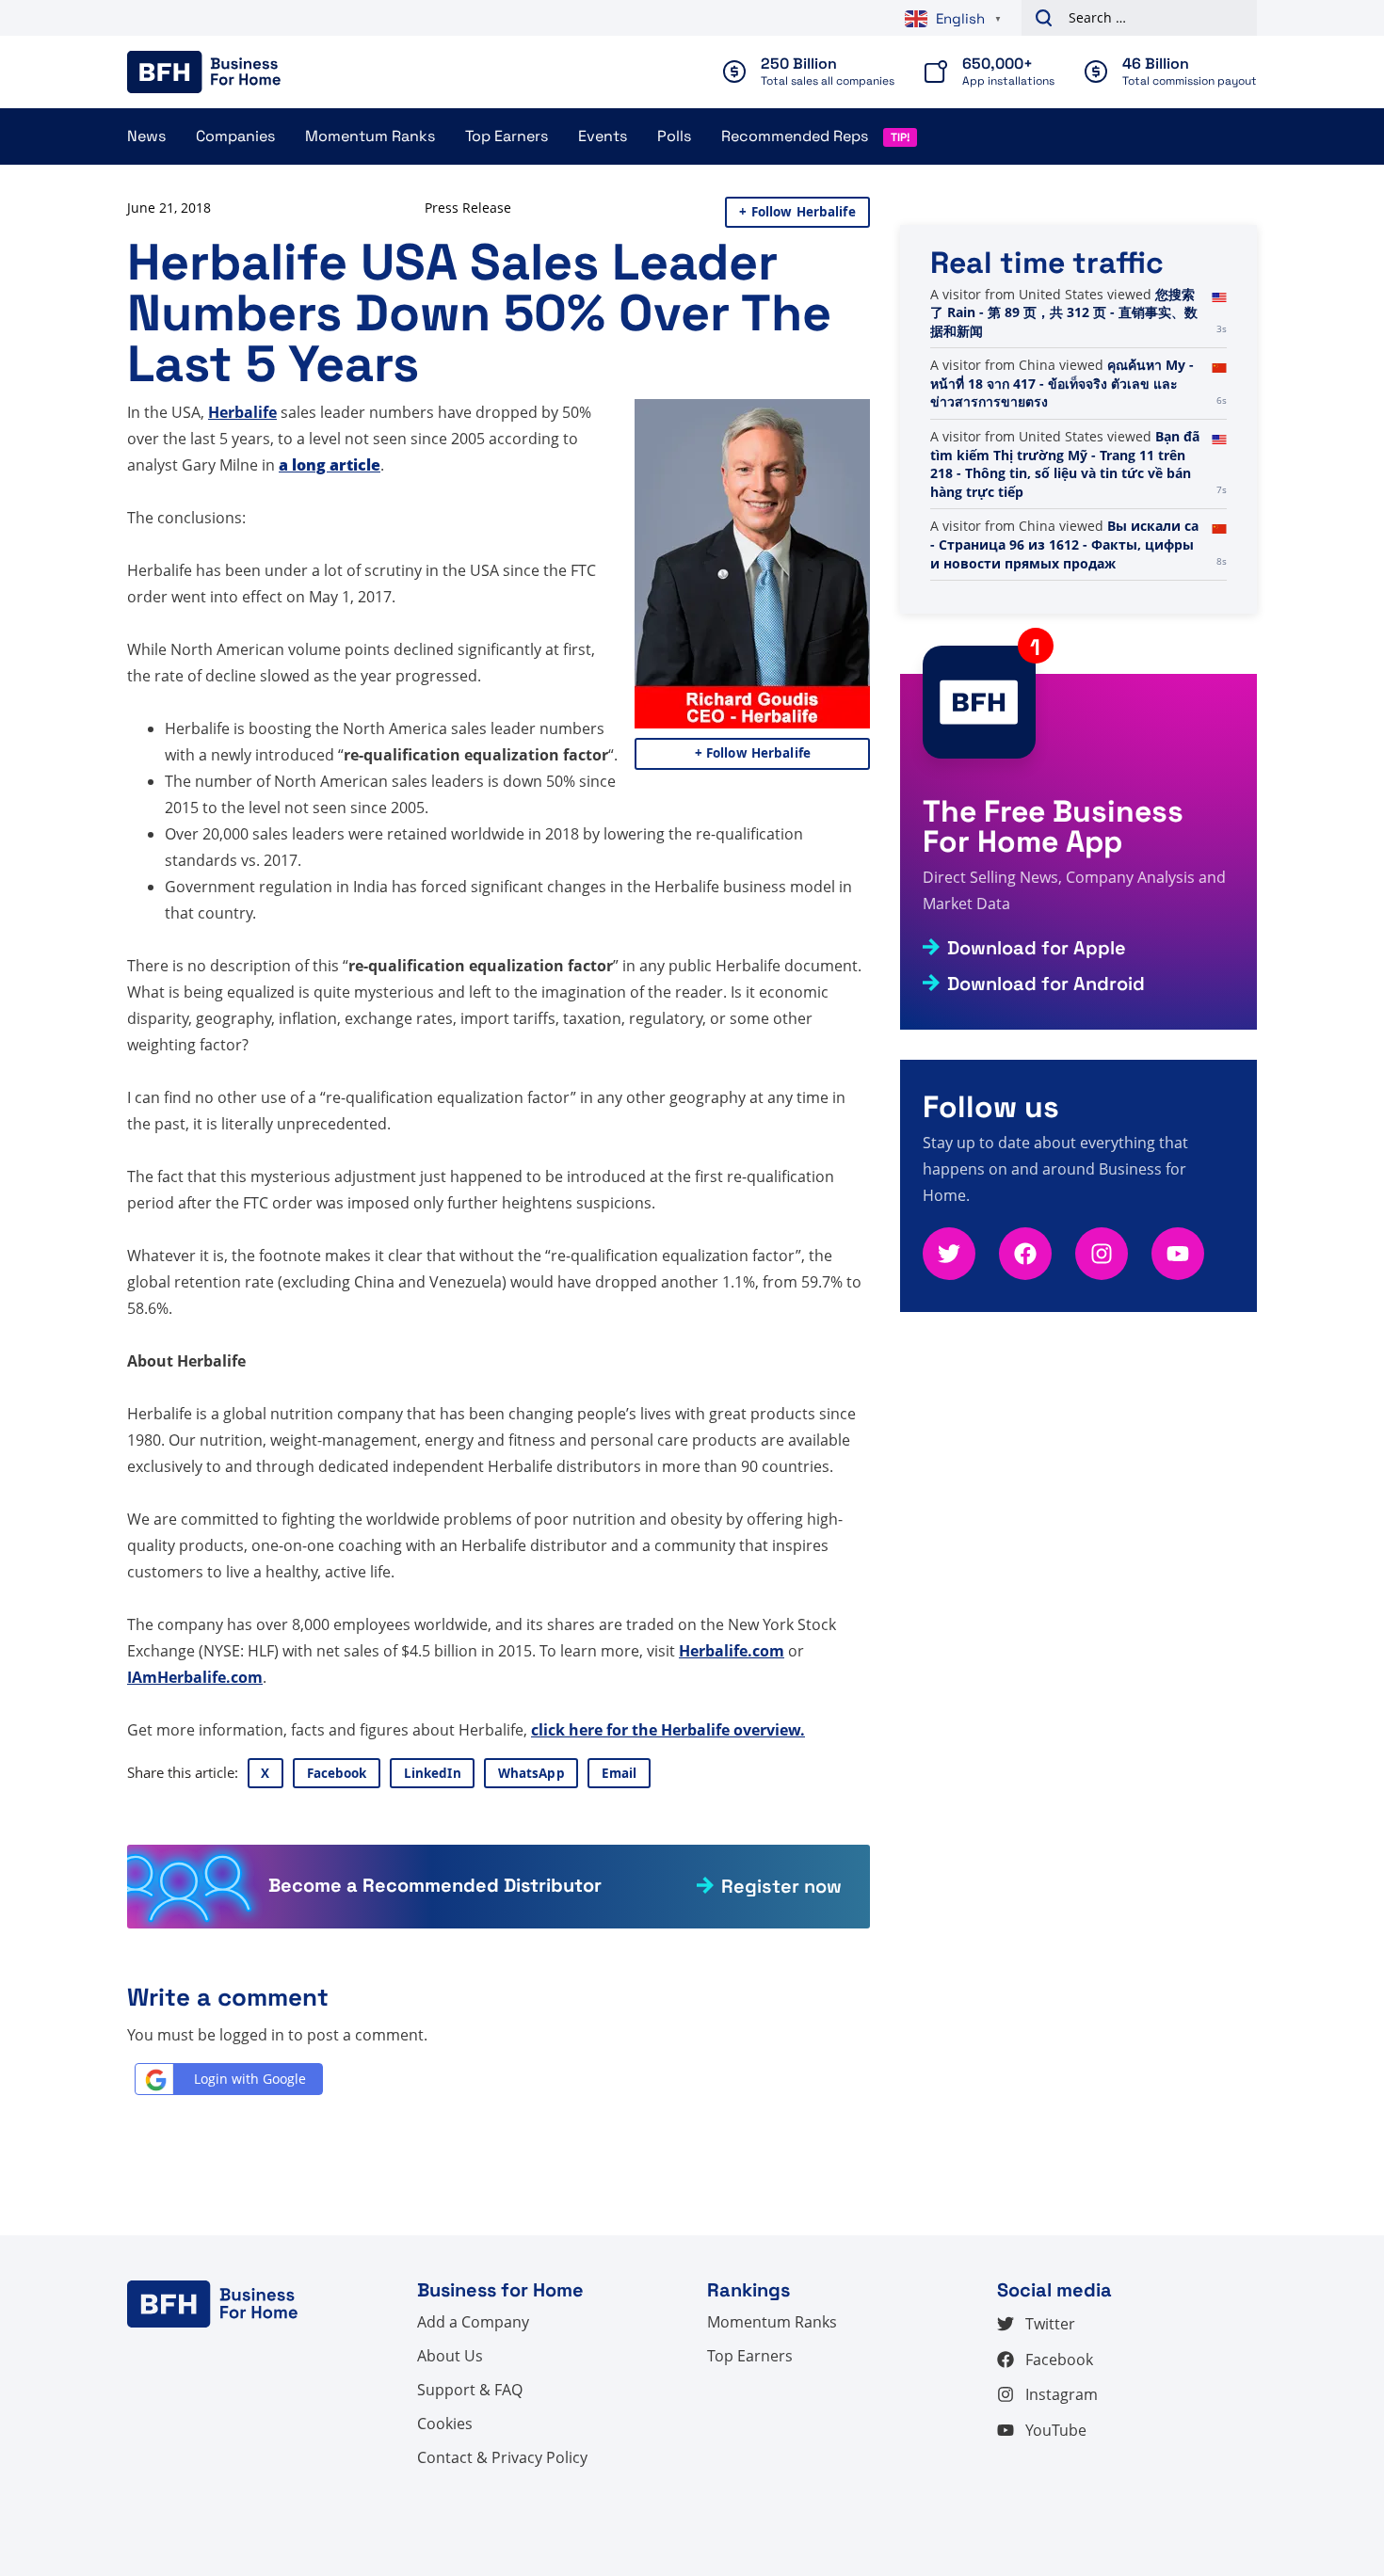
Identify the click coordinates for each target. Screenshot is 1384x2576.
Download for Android (1046, 984)
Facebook (337, 1773)
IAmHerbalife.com (195, 1677)
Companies (235, 136)
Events (603, 136)
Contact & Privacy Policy (502, 2457)
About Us (450, 2356)
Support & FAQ (470, 2390)
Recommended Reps (795, 136)
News (146, 136)
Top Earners (507, 136)
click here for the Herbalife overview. (668, 1730)
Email (620, 1773)
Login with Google (250, 2079)
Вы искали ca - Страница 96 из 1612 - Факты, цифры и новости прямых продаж (1064, 544)
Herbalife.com (732, 1651)
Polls (674, 136)
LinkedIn (433, 1773)
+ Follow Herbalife (797, 212)
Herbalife (242, 412)
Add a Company (473, 2322)
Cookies (445, 2424)
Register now (781, 1886)
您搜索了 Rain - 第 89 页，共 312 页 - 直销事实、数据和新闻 (1064, 312)
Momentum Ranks (370, 136)
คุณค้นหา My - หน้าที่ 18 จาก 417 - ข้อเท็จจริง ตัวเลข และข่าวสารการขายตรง (1062, 383)
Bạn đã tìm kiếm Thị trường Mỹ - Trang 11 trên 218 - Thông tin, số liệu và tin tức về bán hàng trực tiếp (1065, 464)
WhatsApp (531, 1773)
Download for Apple (1037, 948)
